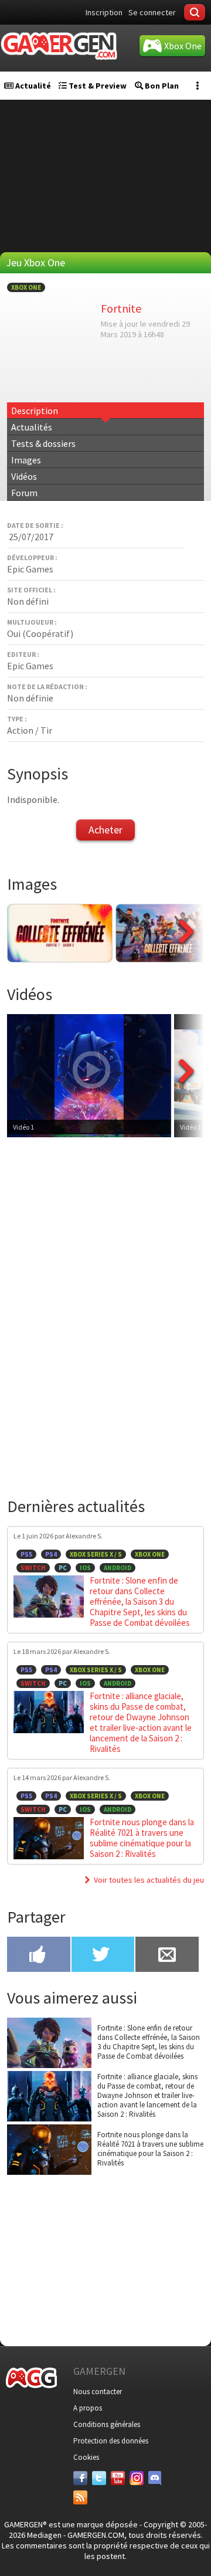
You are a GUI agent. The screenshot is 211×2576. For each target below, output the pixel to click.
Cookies (86, 2457)
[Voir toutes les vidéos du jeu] (186, 1101)
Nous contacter (98, 2392)
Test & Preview (97, 86)
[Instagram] (137, 2478)
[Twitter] (99, 2478)
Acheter (105, 830)
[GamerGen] (59, 46)
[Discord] (155, 2478)
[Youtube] (118, 2478)
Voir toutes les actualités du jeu (149, 1880)
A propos (88, 2408)
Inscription (104, 12)
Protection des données (111, 2441)
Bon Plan (161, 86)
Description (35, 411)
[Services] (80, 2497)
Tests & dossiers (43, 443)
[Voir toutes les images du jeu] (186, 959)
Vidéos (24, 476)
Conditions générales (107, 2424)
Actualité (32, 86)
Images (26, 460)
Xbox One (26, 287)
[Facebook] (80, 2478)
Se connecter (152, 12)
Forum (24, 493)
